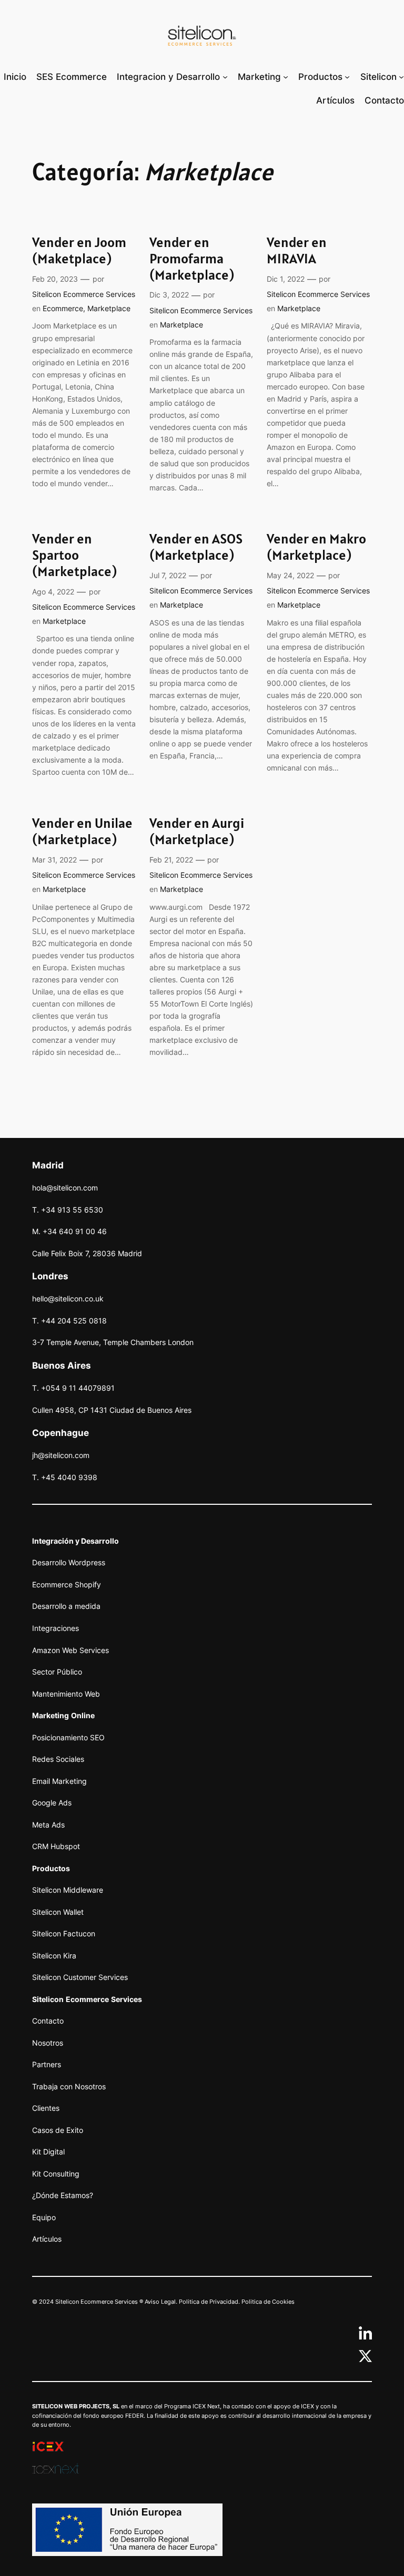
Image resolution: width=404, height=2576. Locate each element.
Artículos (47, 2239)
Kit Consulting (56, 2174)
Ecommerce (63, 308)
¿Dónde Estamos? (63, 2195)
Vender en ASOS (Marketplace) (196, 547)
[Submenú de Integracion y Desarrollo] (225, 76)
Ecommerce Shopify (67, 1584)
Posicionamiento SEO (68, 1737)
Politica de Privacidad (209, 2302)
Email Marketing (59, 1781)
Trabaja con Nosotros (69, 2086)
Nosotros (48, 2043)
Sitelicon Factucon (64, 1933)
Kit (37, 2152)
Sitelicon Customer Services (80, 1977)
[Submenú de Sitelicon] (401, 76)
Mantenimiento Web (66, 1694)
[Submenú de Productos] (347, 76)
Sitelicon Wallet (58, 1912)
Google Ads (52, 1803)
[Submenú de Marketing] (286, 76)
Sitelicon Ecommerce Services (84, 294)
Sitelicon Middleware (68, 1890)
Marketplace (109, 308)
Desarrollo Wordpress (69, 1562)
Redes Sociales (58, 1759)
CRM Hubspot (56, 1846)
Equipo (44, 2217)
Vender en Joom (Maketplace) (79, 251)
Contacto (48, 2021)
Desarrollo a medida (66, 1606)
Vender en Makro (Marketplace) (316, 547)
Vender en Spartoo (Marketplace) (74, 555)
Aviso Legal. (161, 2302)
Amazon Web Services (70, 1650)
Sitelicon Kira (54, 1956)
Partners (47, 2064)
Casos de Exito (58, 2130)
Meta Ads (48, 1825)
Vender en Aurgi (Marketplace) (197, 832)
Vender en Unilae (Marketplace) (82, 832)
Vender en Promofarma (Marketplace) (192, 259)
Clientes (46, 2108)
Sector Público (57, 1672)
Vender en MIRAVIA (297, 251)
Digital (53, 2152)
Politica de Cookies (268, 2302)
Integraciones (55, 1628)
